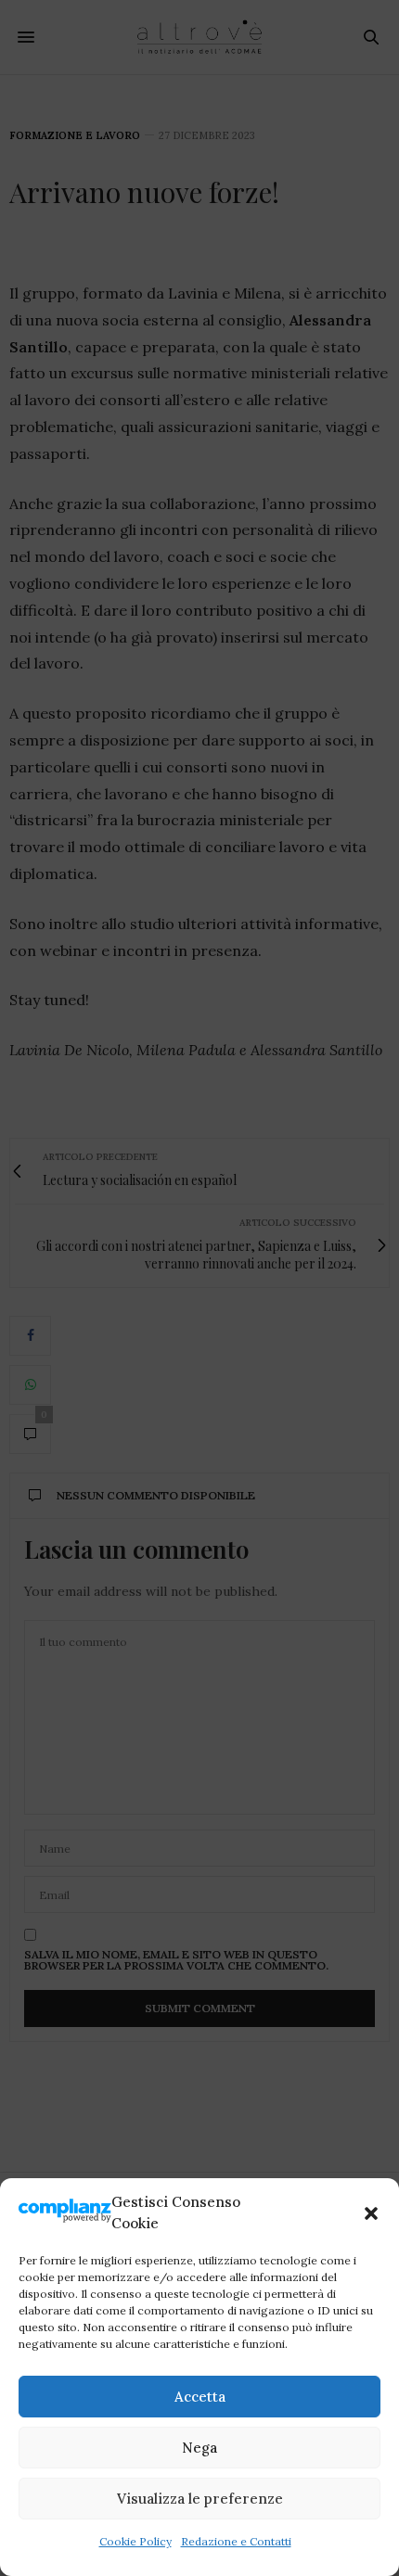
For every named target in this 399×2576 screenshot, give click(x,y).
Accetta (200, 2397)
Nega (199, 2448)
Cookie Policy (135, 2541)
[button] (371, 2213)
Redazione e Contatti (236, 2541)
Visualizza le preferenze (200, 2499)
